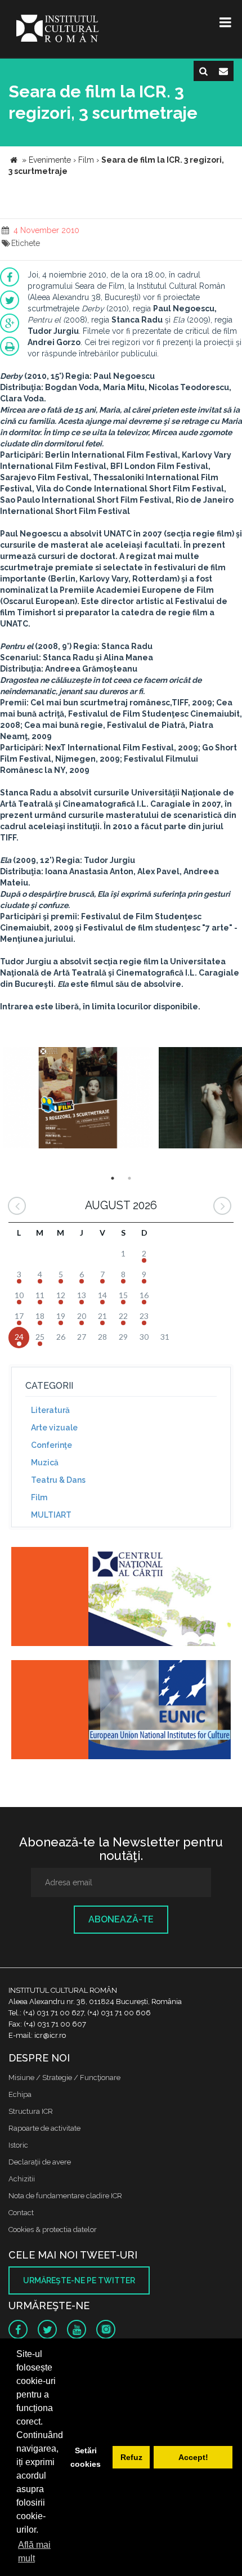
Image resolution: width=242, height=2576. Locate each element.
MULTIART (51, 1515)
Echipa (20, 2094)
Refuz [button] (131, 2457)
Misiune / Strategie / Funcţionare (64, 2078)
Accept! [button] (193, 2457)
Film (39, 1497)
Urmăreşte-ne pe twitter (79, 2280)
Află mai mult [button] (34, 2552)
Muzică (45, 1463)
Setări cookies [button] (86, 2457)
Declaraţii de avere (40, 2162)
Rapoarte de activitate (44, 2128)
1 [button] (113, 1178)
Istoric (18, 2145)
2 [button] (129, 1178)
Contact (21, 2213)
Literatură (50, 1410)
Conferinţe (51, 1445)
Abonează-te (121, 1919)
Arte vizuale (54, 1428)
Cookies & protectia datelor (53, 2230)
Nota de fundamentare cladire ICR (65, 2196)
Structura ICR (31, 2111)
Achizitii (22, 2179)
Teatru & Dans (58, 1480)
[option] (78, 1099)
